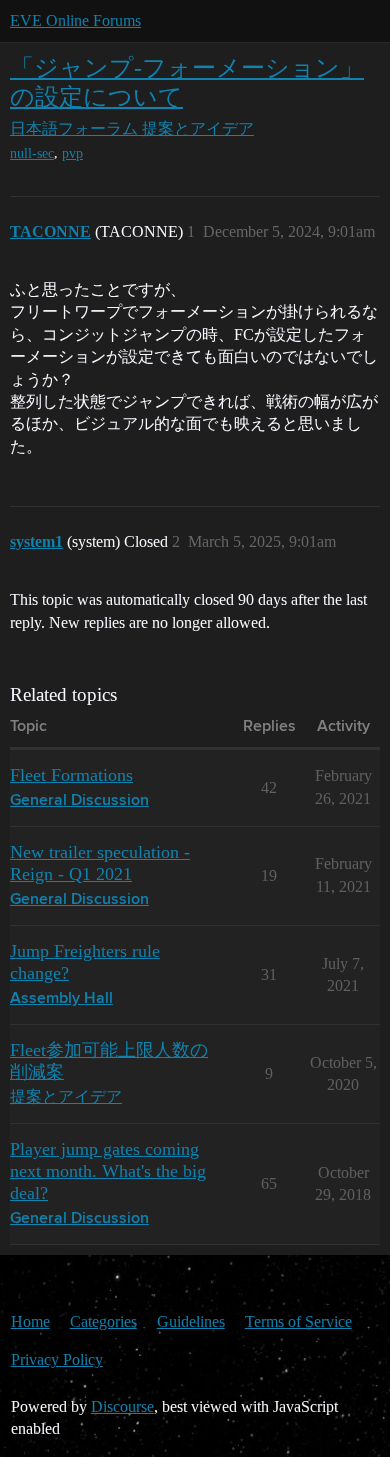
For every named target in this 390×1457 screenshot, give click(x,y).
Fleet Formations (71, 775)
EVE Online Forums (75, 20)
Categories (103, 1321)
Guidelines (191, 1321)
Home (30, 1321)
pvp (72, 153)
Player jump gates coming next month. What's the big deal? (108, 1171)
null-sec (32, 153)
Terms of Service (298, 1321)
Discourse (122, 1406)
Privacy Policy (57, 1359)
